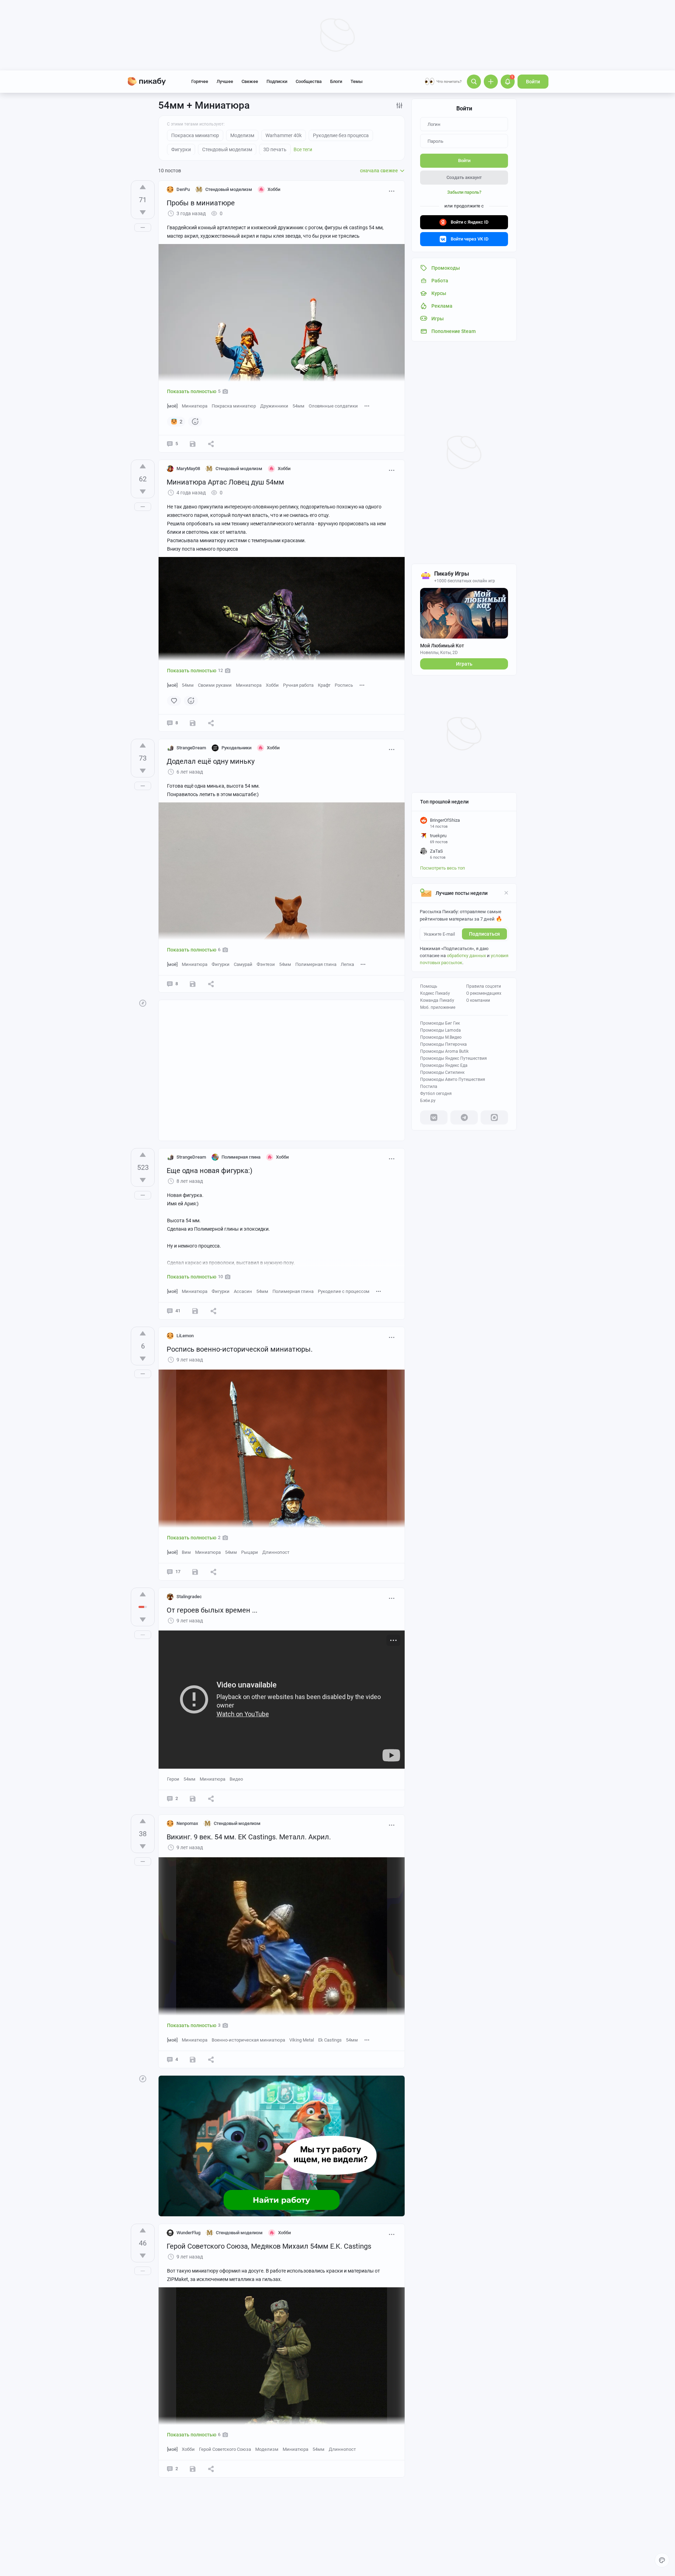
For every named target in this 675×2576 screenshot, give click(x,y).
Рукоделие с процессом (344, 1291)
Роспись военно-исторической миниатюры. (240, 1349)
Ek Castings (330, 2040)
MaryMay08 (188, 469)
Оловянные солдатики (333, 406)
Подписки (277, 81)
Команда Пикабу (437, 1000)
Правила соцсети (484, 986)
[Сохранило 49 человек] (195, 1311)
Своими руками (215, 685)
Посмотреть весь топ (443, 868)
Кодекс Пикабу (435, 993)
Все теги (303, 149)
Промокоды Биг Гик (440, 1023)
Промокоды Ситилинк (442, 1072)
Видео (236, 1779)
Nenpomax (187, 1823)
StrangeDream (191, 748)
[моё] (172, 406)
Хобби (272, 685)
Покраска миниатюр (234, 406)
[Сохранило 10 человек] (193, 984)
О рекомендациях (484, 993)
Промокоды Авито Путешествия (453, 1079)
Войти (533, 82)
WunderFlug (188, 2233)
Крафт (324, 685)
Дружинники (274, 406)
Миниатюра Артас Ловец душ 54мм (225, 482)
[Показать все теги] (367, 406)
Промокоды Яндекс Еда (444, 1065)
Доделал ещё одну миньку (211, 761)
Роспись (344, 685)
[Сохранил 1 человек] (193, 444)
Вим (186, 1552)
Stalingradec (189, 1597)
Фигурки (221, 964)
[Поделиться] (211, 444)
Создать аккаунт (464, 177)
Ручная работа (298, 685)
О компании (478, 1000)
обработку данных (466, 956)
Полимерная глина (316, 964)
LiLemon (185, 1336)
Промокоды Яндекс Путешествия (454, 1058)
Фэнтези (266, 964)
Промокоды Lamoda (441, 1030)
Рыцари (250, 1552)
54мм (298, 406)
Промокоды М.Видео (441, 1037)
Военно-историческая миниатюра (248, 2040)
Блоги (336, 81)
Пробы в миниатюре (201, 203)
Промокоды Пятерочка (443, 1044)
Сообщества (309, 81)
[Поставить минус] (143, 212)
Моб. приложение (438, 1007)
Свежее (250, 81)
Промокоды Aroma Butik (444, 1051)
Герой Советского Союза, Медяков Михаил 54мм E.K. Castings (269, 2246)
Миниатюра (195, 406)
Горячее (200, 81)
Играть (464, 664)
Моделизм (267, 2449)
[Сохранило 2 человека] (193, 723)
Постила (429, 1087)
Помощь (429, 986)
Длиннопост (276, 1552)
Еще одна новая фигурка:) (210, 1171)
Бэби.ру (428, 1101)
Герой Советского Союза (225, 2449)
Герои (173, 1779)
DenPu (183, 189)
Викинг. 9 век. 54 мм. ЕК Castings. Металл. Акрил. (249, 1837)
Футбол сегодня (436, 1094)
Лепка (347, 964)
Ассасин (243, 1291)
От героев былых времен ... (212, 1610)
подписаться (484, 934)
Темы (356, 81)
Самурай (243, 964)
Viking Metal (302, 2040)
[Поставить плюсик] (143, 187)
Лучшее (225, 81)
